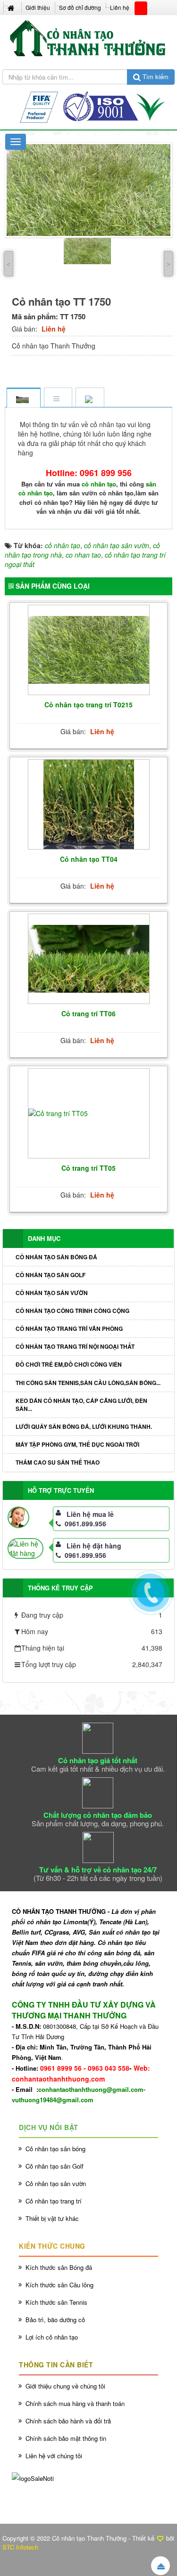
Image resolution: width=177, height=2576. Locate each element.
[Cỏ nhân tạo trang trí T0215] (89, 650)
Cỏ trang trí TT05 (88, 1168)
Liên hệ (120, 7)
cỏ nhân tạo (99, 484)
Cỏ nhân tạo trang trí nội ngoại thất (75, 1346)
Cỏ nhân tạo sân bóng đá (56, 1257)
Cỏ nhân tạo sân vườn (52, 1293)
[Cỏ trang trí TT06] (89, 959)
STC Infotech (20, 2547)
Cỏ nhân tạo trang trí (54, 2201)
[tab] (23, 398)
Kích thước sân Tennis (56, 2302)
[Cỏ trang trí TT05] (89, 1113)
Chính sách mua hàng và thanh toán (75, 2403)
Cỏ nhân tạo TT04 (89, 859)
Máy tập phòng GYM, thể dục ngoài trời (77, 1444)
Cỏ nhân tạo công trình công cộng (72, 1311)
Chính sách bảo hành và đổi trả (68, 2421)
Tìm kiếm (155, 77)
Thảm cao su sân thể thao (58, 1462)
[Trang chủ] (12, 7)
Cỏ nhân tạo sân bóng (55, 2149)
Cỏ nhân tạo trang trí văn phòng (69, 1329)
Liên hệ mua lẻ (90, 1514)
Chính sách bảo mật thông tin (66, 2438)
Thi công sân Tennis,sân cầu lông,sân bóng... (88, 1383)
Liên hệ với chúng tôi (54, 2456)
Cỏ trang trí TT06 (88, 1013)
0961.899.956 (85, 1523)
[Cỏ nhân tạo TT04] (89, 805)
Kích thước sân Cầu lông (59, 2285)
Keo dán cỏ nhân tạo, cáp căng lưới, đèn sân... (81, 1405)
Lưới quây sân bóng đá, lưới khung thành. (84, 1426)
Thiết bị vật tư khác (52, 2218)
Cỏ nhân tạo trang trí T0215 (88, 705)
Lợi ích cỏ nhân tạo (52, 2337)
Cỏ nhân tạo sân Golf (51, 1275)
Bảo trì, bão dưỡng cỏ (55, 2320)
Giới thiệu (38, 7)
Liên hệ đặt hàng (94, 1546)
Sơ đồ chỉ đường (80, 7)
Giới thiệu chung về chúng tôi (65, 2386)
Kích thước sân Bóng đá (59, 2267)
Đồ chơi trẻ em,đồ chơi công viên (69, 1364)
